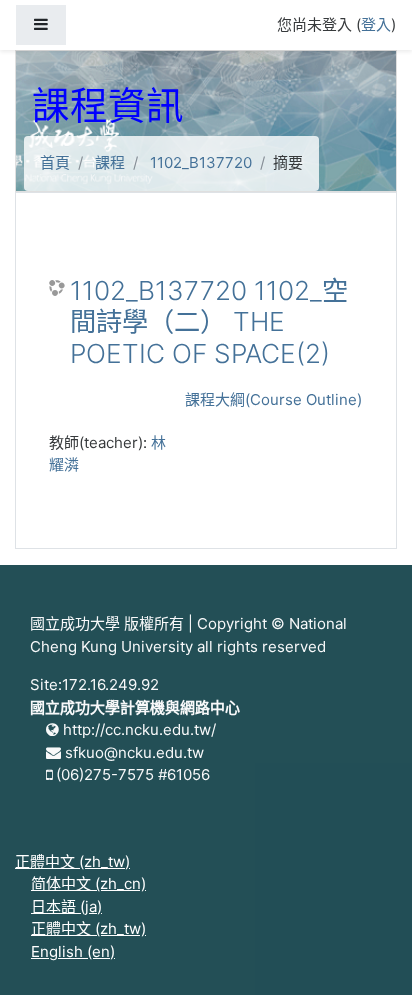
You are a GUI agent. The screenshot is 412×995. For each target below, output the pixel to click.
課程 (110, 162)
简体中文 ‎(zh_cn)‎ (88, 883)
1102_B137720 (201, 162)
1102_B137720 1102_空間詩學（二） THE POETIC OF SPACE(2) (209, 322)
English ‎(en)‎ (73, 951)
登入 (376, 24)
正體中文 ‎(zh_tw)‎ (72, 861)
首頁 (55, 162)
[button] (367, 952)
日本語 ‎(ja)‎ (66, 906)
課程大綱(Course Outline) (273, 399)
